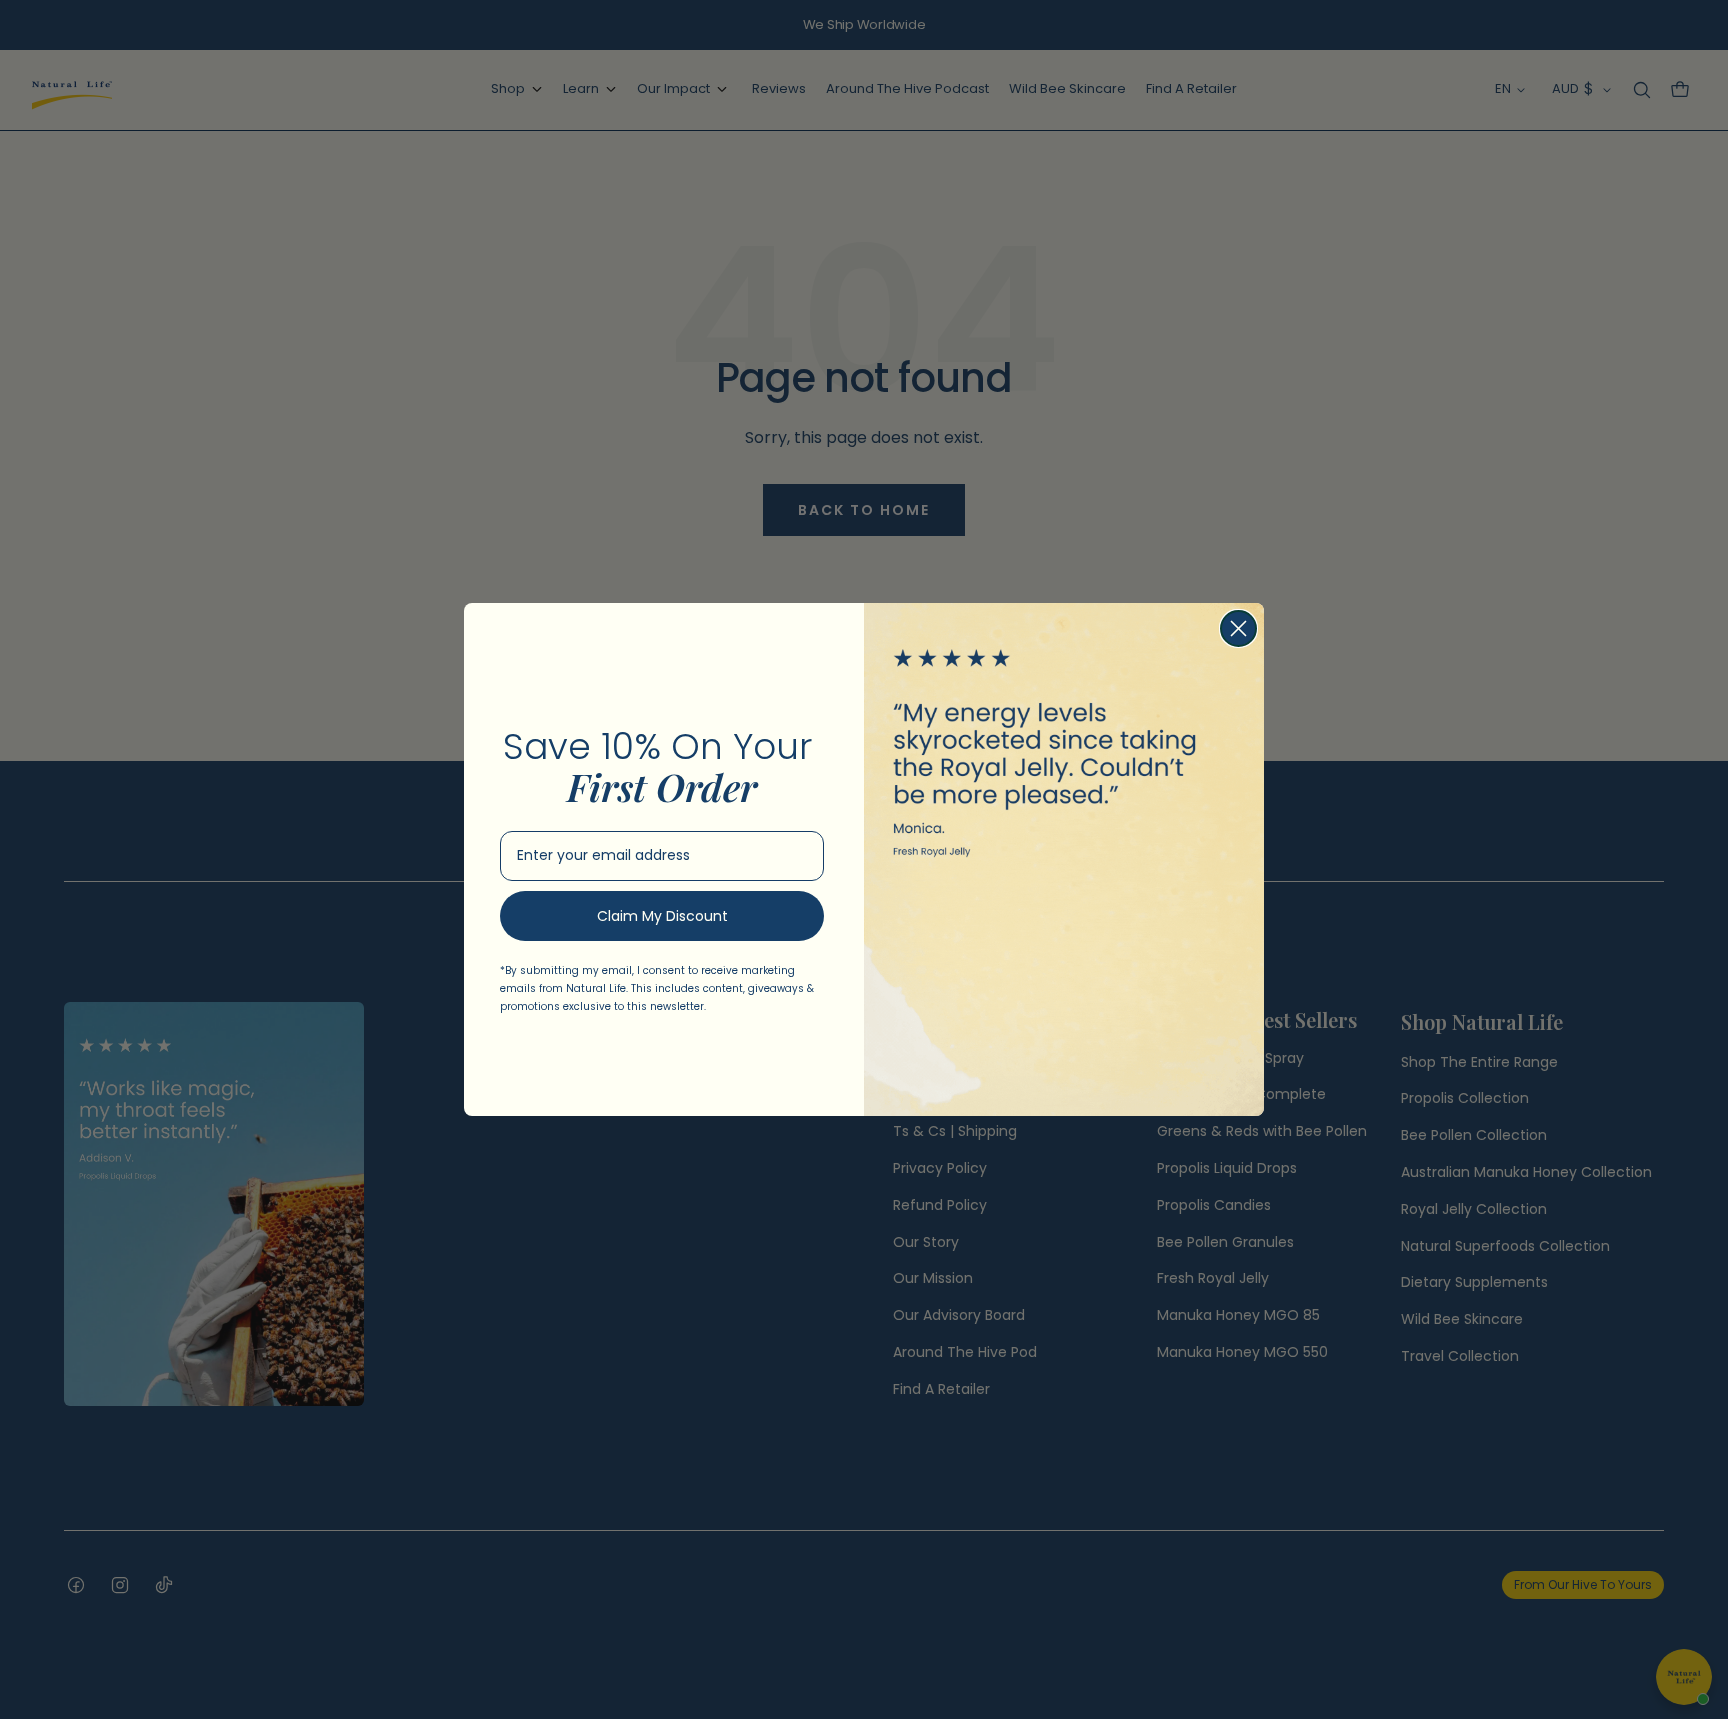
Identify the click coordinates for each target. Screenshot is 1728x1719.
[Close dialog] (1238, 628)
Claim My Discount (662, 916)
